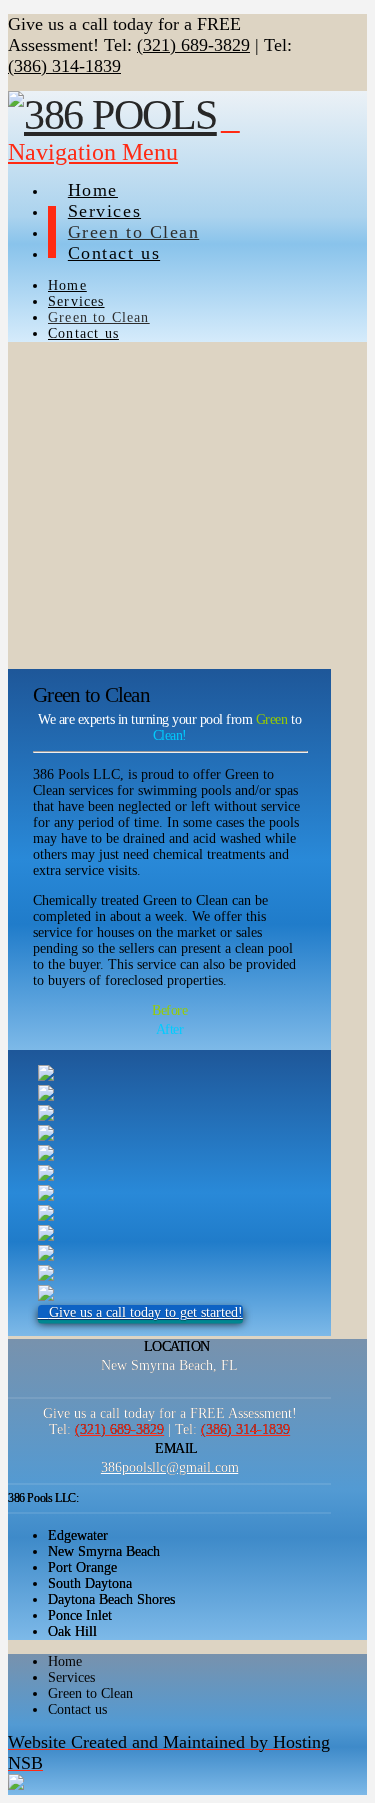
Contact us (77, 1709)
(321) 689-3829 (193, 45)
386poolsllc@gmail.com (170, 1467)
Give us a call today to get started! (146, 1312)
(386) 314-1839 (64, 66)
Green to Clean (90, 1693)
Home (65, 1661)
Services (71, 1677)
